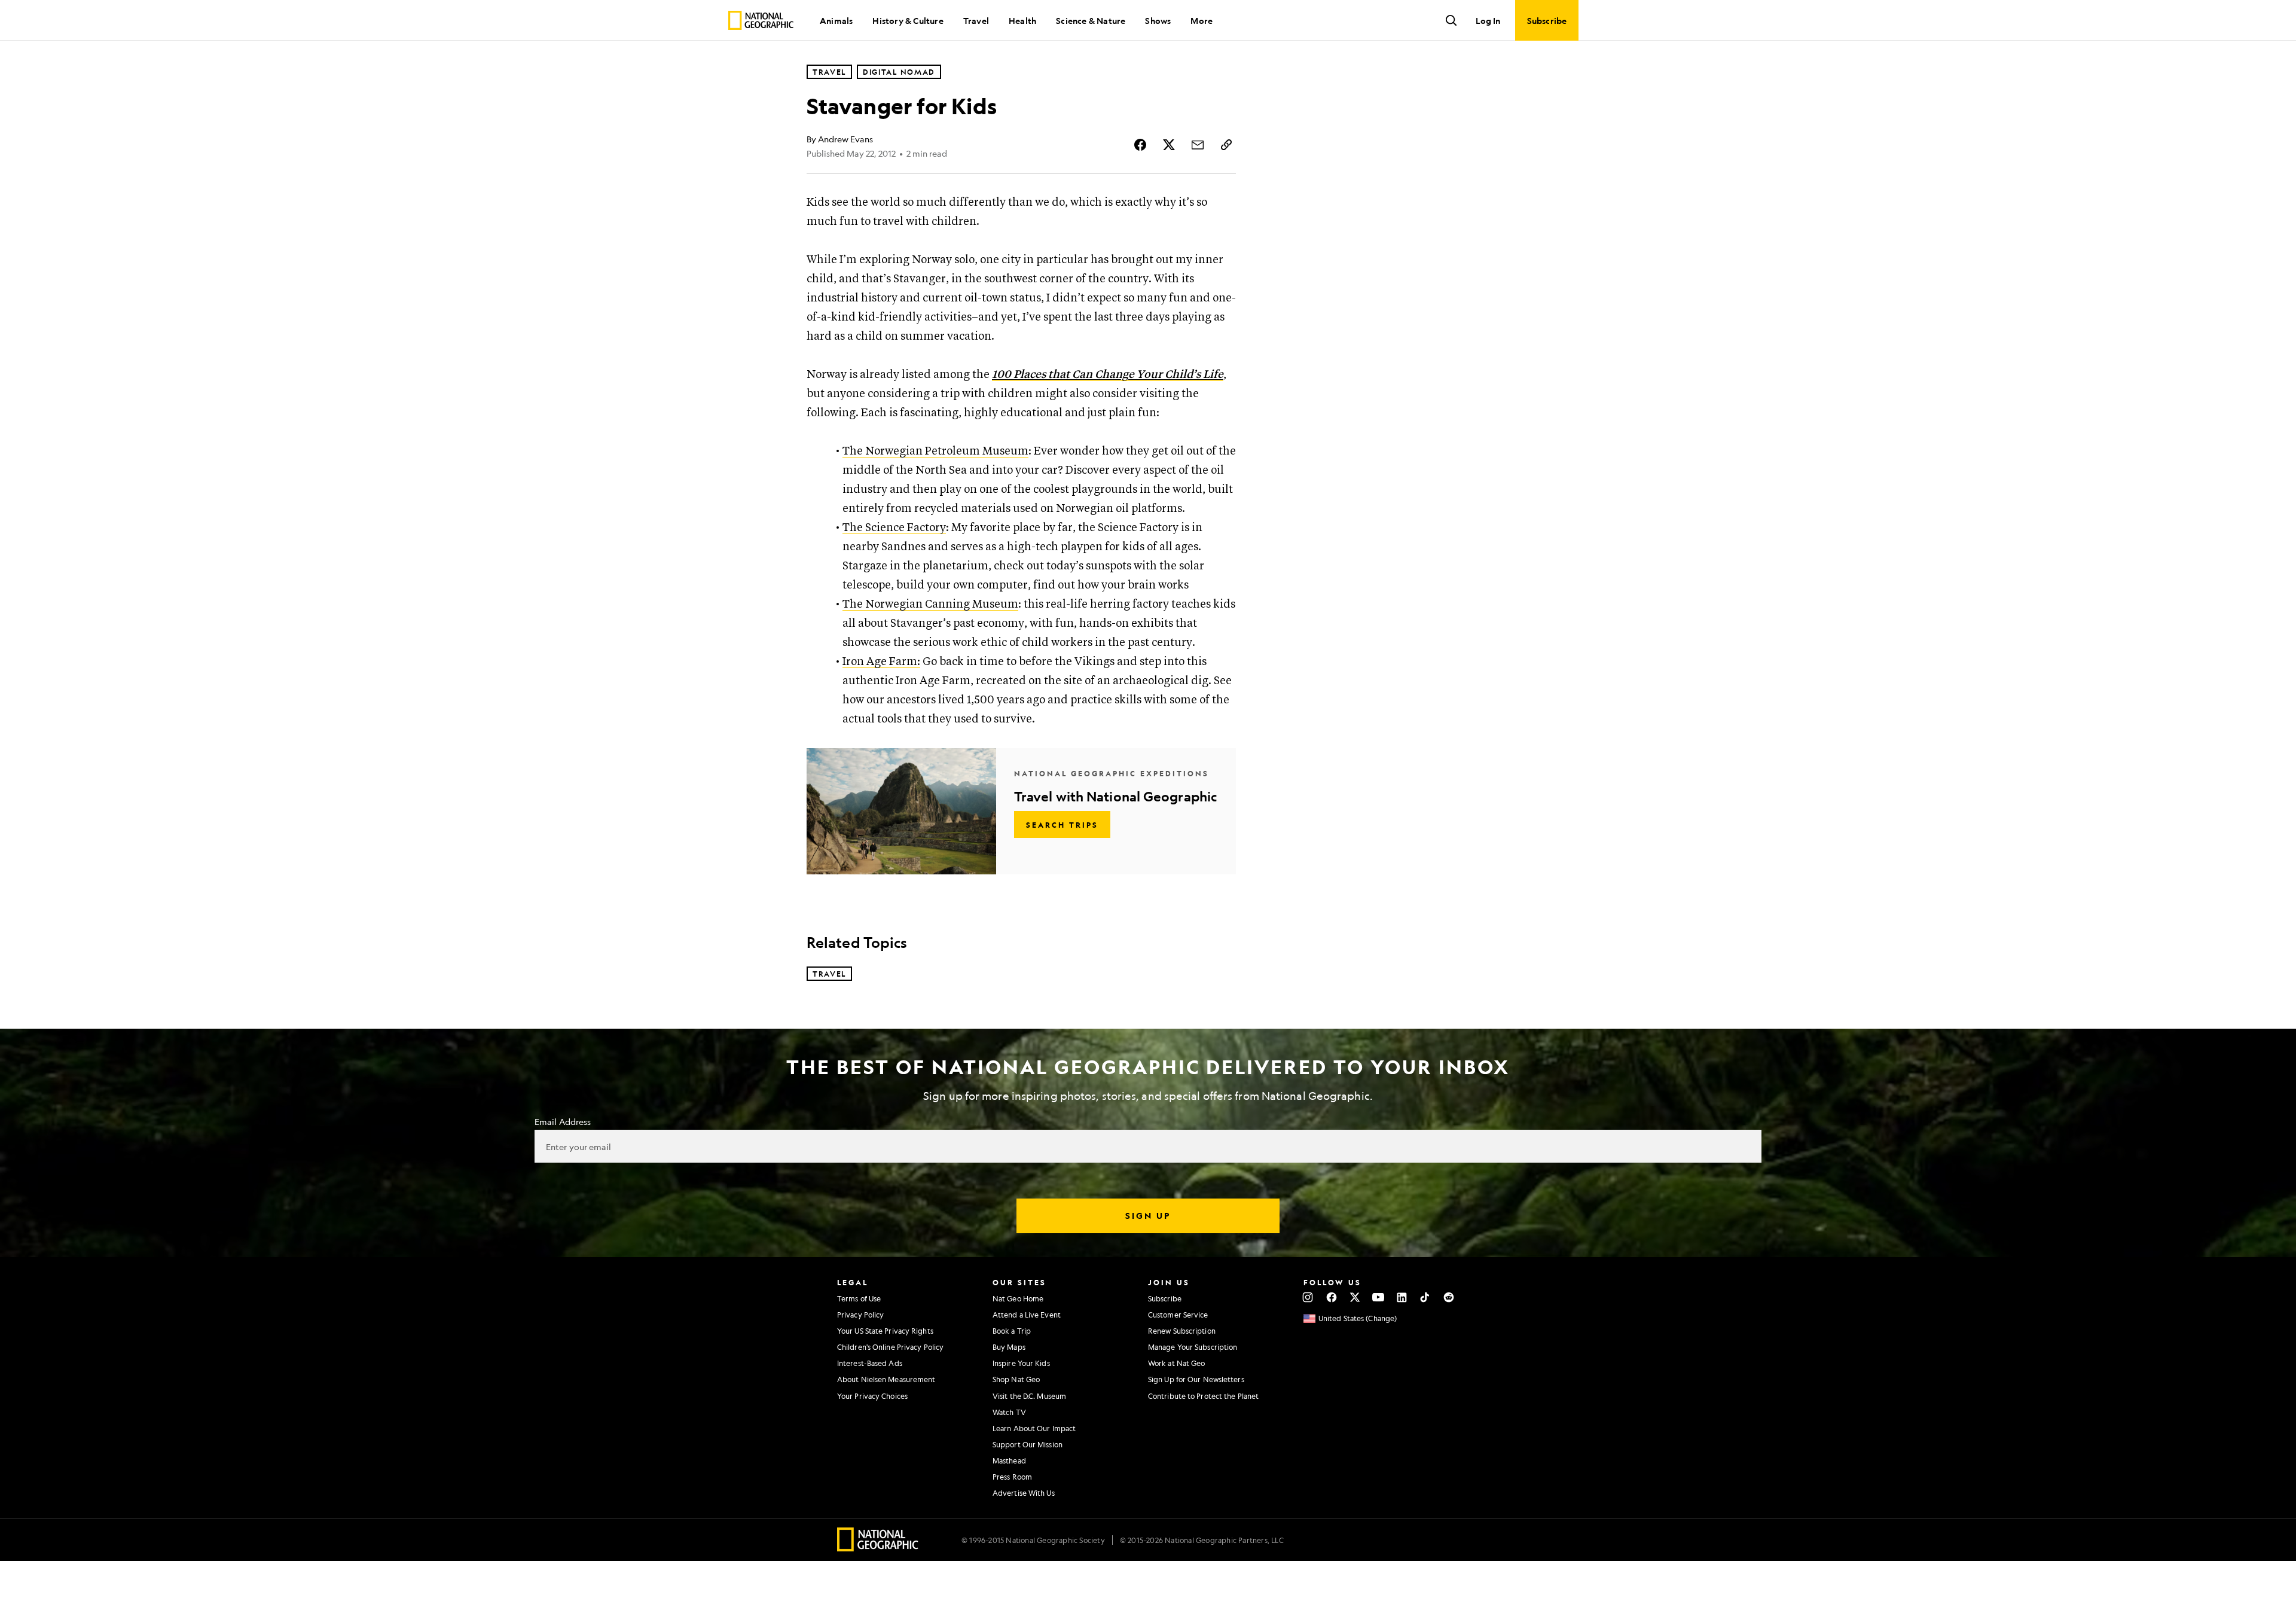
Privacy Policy (860, 1315)
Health (1022, 20)
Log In (1488, 20)
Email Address (563, 1121)
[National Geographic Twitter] (1355, 1297)
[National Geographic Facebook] (1331, 1297)
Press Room (1012, 1477)
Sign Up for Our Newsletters (1196, 1379)
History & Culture (908, 20)
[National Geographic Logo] (878, 1548)
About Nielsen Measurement (886, 1379)
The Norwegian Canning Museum (930, 604)
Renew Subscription (1182, 1331)
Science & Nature (1091, 20)
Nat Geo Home (1018, 1298)
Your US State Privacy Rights (885, 1331)
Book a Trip (1012, 1331)
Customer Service (1178, 1315)
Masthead (1009, 1460)
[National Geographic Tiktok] (1425, 1297)
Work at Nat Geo (1177, 1363)
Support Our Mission (1028, 1444)
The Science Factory (894, 528)
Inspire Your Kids (1021, 1363)
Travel (976, 20)
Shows (1158, 20)
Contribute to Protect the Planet (1203, 1396)
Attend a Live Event (1027, 1315)
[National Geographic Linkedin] (1402, 1297)
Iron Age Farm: (881, 662)
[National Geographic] (761, 20)
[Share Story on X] (1169, 145)
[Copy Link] (1226, 145)
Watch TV (1009, 1412)
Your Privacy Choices (872, 1396)
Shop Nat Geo (1016, 1379)
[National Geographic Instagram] (1308, 1297)
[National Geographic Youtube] (1378, 1297)
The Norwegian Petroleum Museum (935, 451)
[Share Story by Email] (1198, 145)
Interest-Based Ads (870, 1363)
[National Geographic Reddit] (1448, 1297)
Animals (836, 20)
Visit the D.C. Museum (1029, 1396)
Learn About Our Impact (1034, 1428)
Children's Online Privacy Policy (890, 1347)
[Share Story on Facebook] (1140, 145)
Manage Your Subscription (1193, 1347)
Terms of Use (859, 1298)
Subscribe (1165, 1298)
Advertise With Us (1024, 1493)
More (1202, 20)
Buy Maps (1009, 1347)
